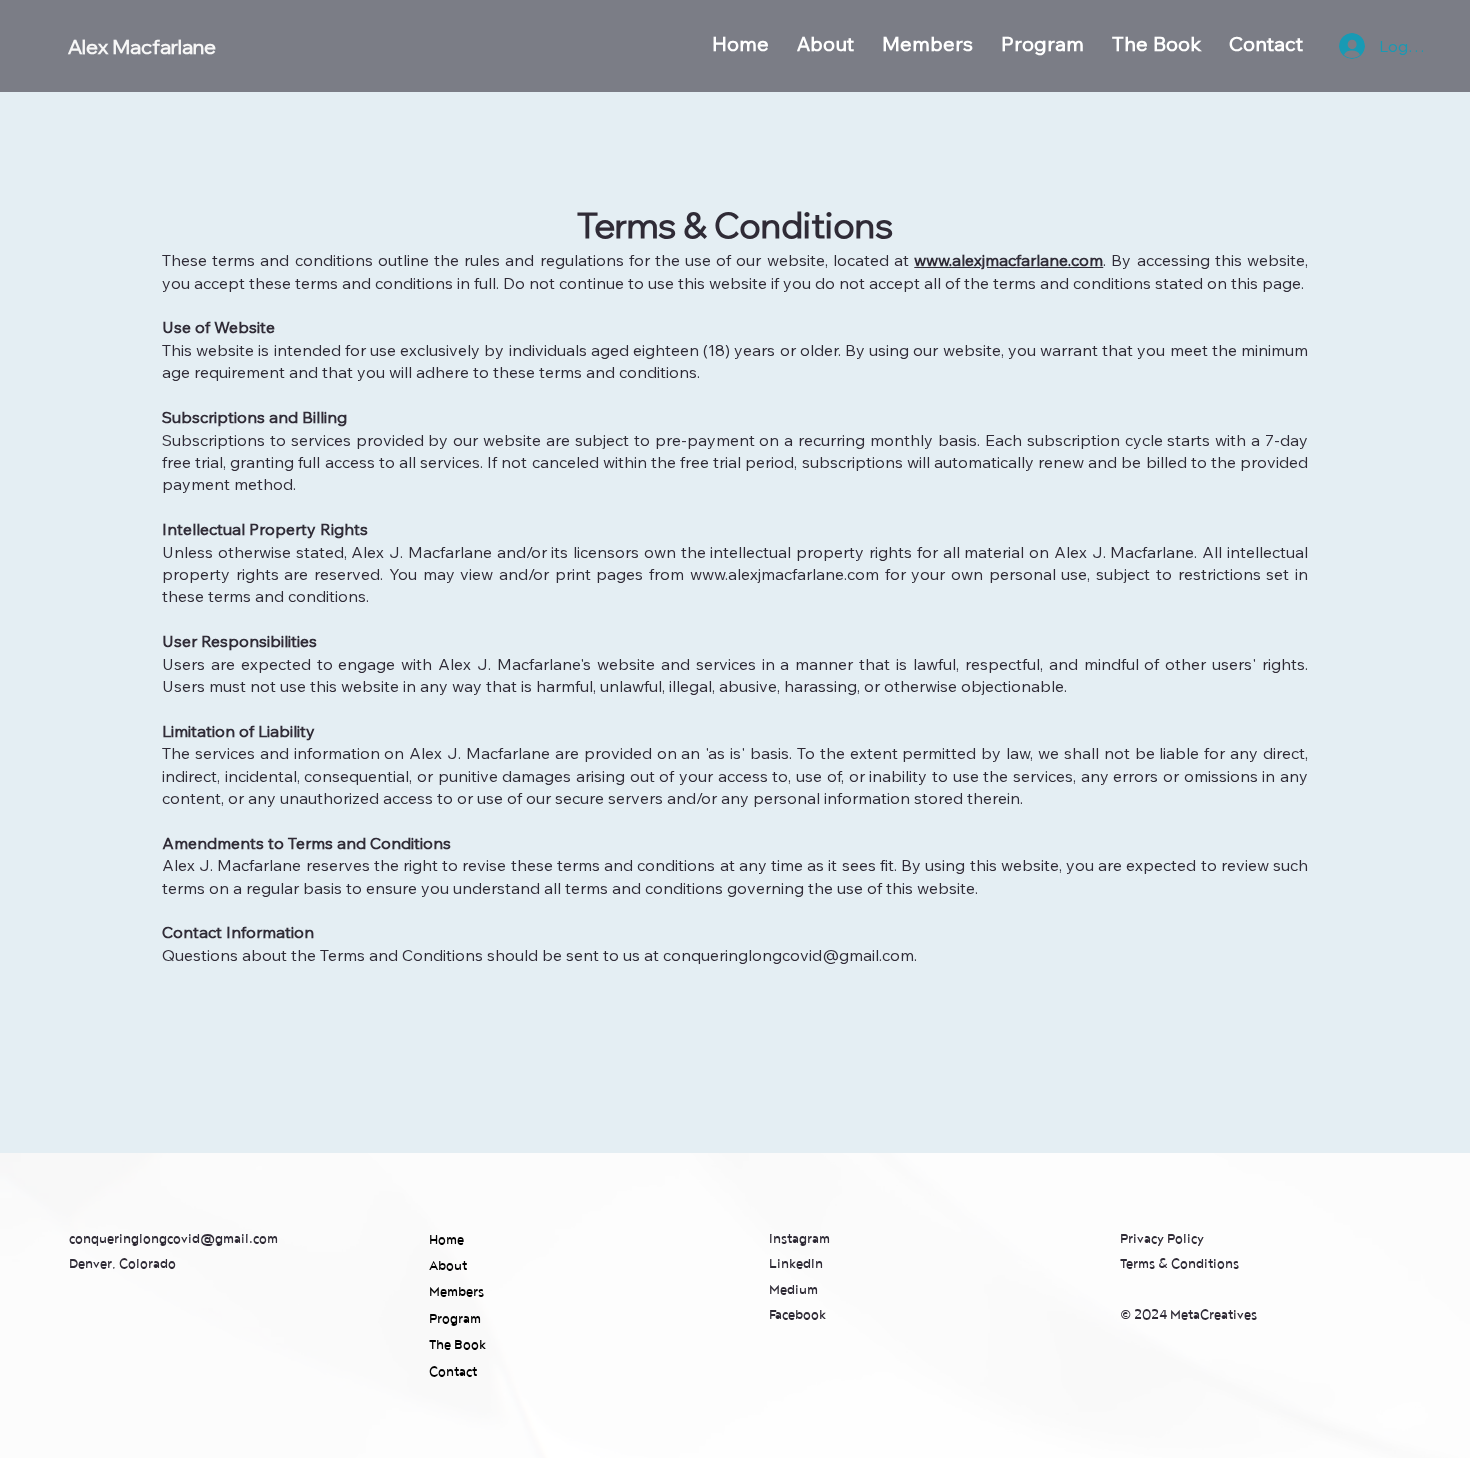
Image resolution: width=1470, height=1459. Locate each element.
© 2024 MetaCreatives (1188, 1315)
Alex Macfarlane (142, 46)
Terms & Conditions (1179, 1264)
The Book (457, 1345)
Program (455, 1319)
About (448, 1266)
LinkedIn (796, 1264)
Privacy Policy (1162, 1239)
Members (456, 1292)
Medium (793, 1290)
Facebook (797, 1315)
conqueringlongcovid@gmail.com (173, 1239)
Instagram (799, 1239)
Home (446, 1240)
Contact (453, 1372)
